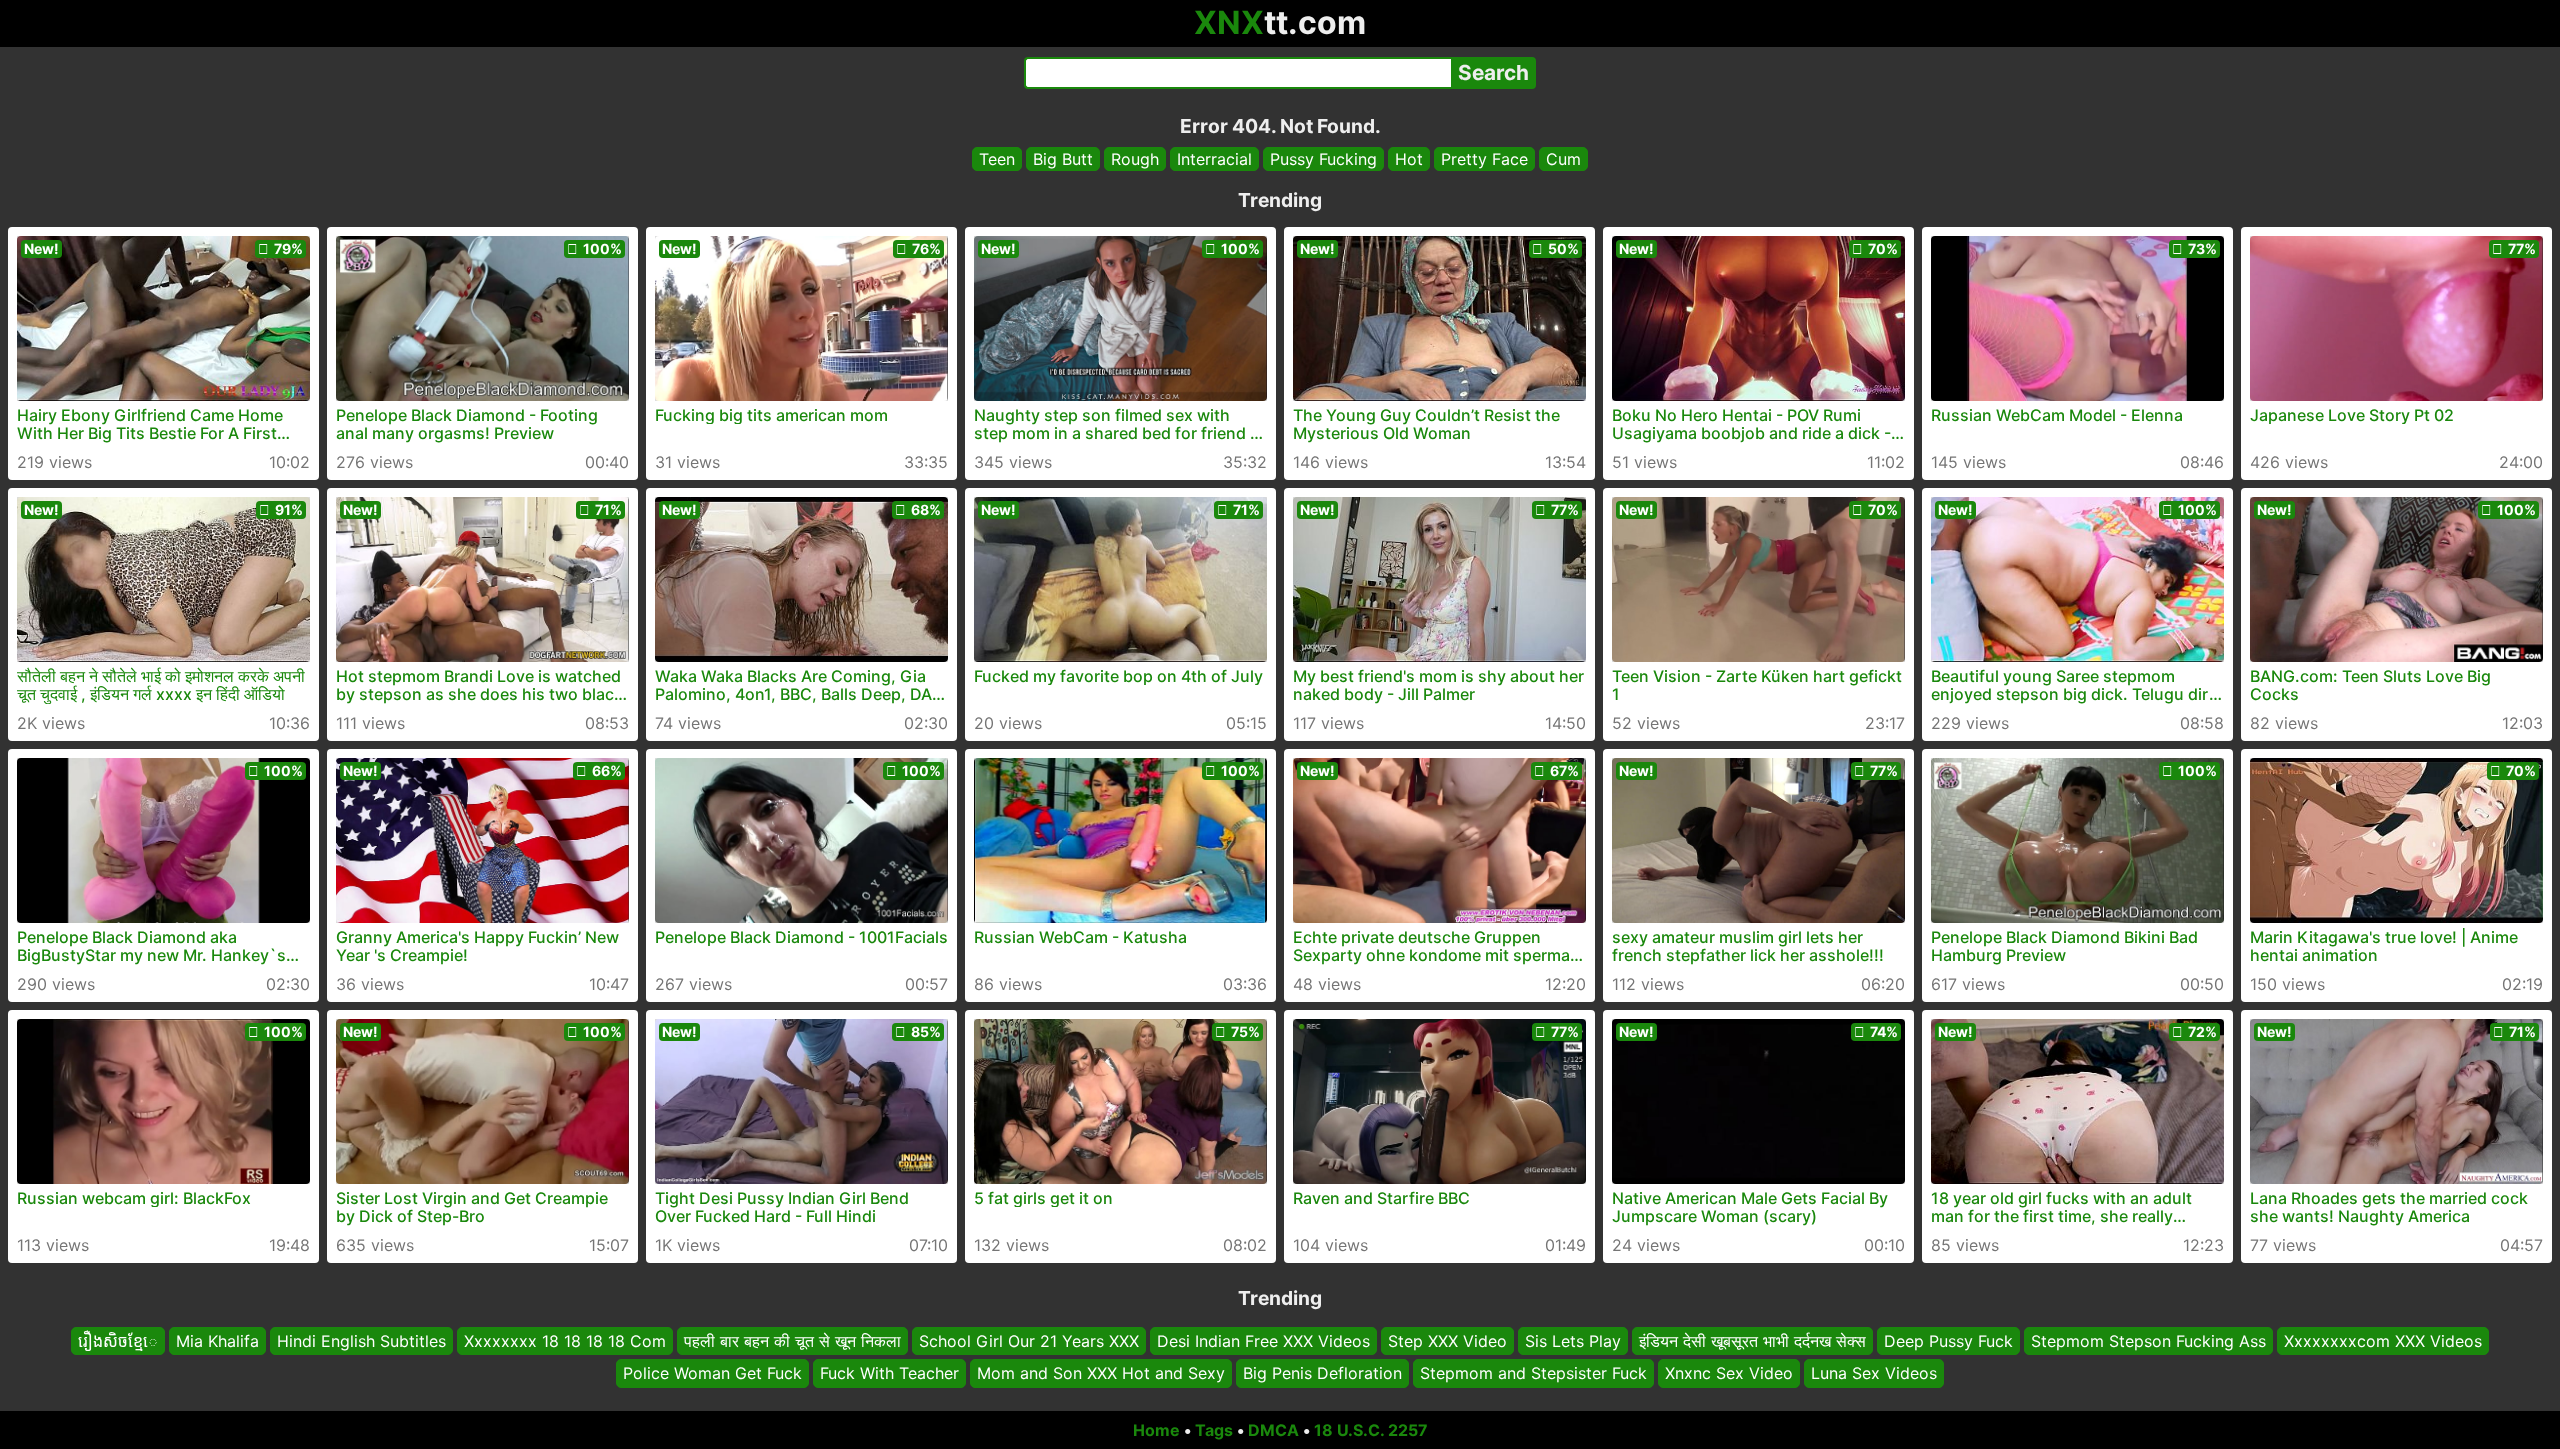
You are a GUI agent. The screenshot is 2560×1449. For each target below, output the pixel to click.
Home (1156, 1430)
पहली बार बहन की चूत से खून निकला (792, 1341)
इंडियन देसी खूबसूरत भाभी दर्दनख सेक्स (1752, 1341)
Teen (997, 159)
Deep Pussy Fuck (1948, 1341)
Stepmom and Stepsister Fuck (1533, 1374)
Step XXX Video (1447, 1341)
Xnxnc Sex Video (1729, 1374)
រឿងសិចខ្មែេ (118, 1341)
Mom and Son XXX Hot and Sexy (1101, 1374)
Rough (1135, 159)
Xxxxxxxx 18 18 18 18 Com (565, 1341)
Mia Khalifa (217, 1341)
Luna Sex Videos (1874, 1374)
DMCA (1273, 1430)
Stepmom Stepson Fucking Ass (2148, 1341)
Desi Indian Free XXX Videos (1263, 1341)
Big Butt (1063, 159)
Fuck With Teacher (889, 1374)
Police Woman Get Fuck (712, 1374)
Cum (1563, 159)
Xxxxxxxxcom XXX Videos (2383, 1341)
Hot (1409, 159)
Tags (1214, 1430)
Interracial (1214, 159)
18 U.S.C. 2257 (1371, 1430)
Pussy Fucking (1323, 159)
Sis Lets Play (1573, 1341)
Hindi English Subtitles (361, 1341)
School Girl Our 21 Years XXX (1029, 1341)
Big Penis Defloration (1322, 1374)
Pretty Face (1484, 159)
